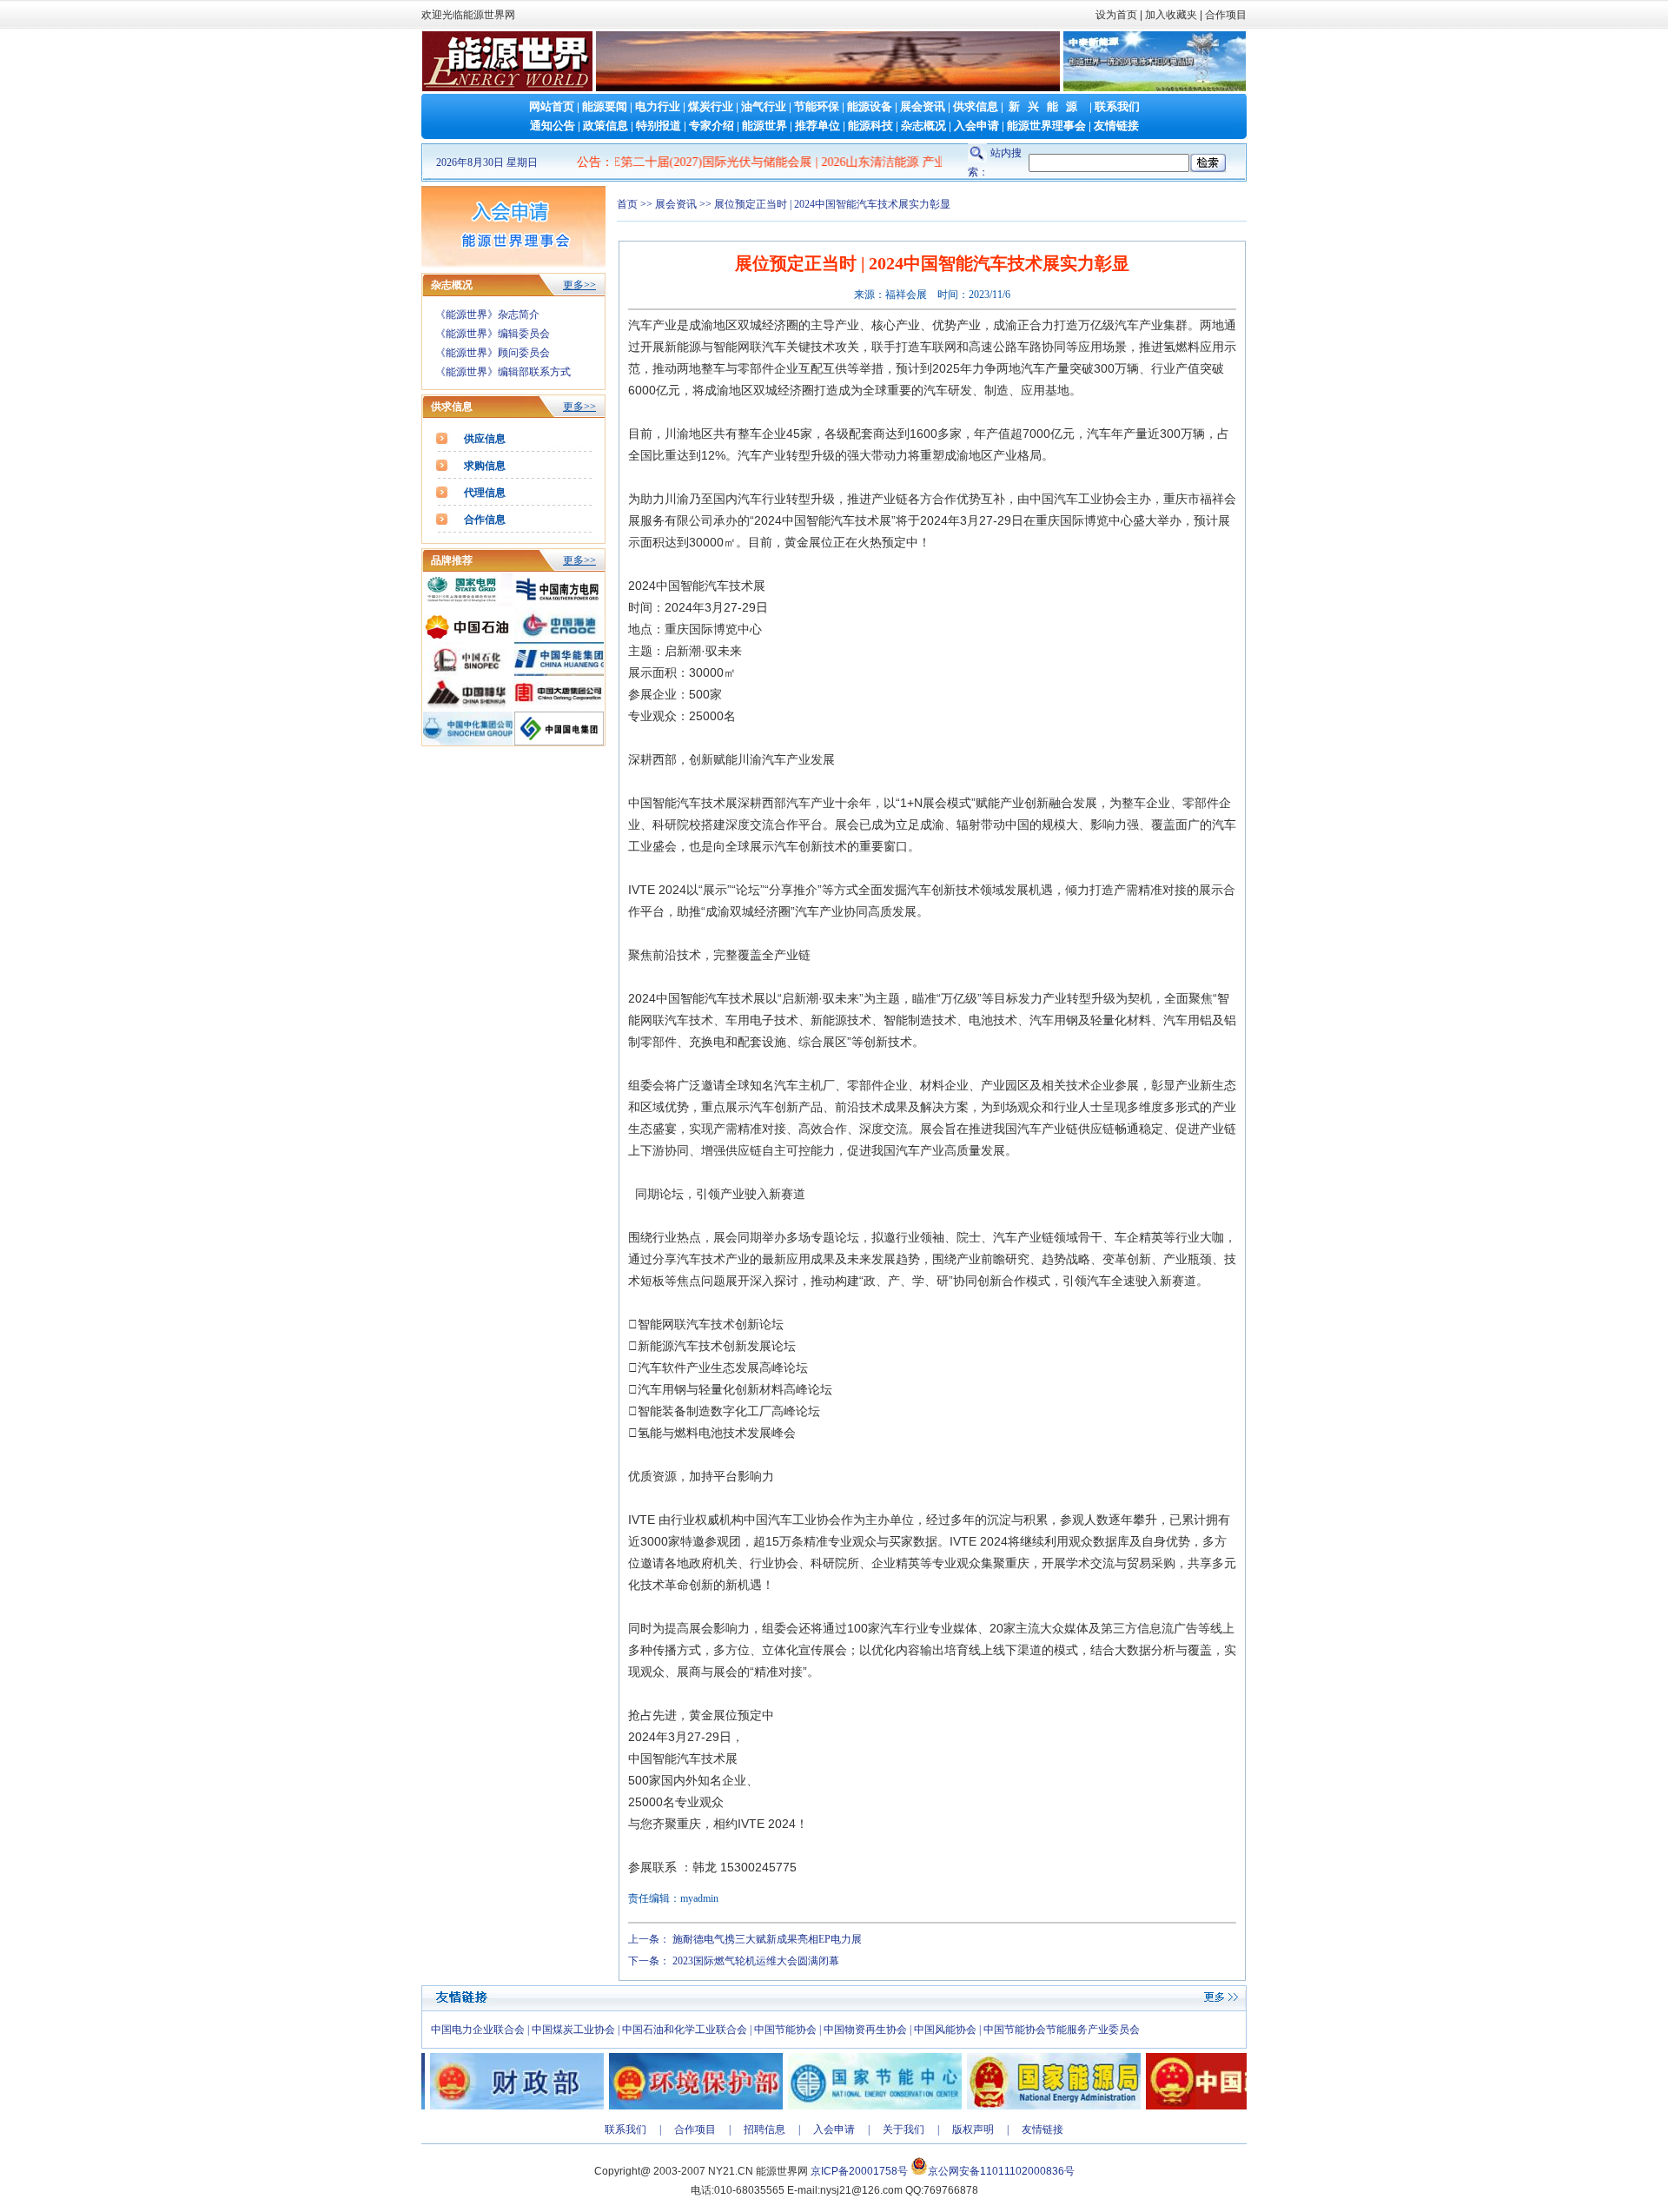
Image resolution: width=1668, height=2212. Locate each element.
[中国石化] (468, 672)
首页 (627, 204)
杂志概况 (923, 126)
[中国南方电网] (559, 603)
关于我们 (903, 2129)
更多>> (579, 285)
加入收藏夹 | (1174, 15)
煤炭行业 (711, 106)
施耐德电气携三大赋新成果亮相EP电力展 (767, 1939)
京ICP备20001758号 (859, 2171)
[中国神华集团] (468, 707)
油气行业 (764, 106)
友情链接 (1116, 126)
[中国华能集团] (559, 672)
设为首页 (1116, 15)
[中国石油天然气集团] (468, 638)
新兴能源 (1047, 106)
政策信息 (606, 126)
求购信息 (485, 466)
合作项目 (1225, 15)
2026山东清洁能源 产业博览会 (816, 162)
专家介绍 (712, 126)
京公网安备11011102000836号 (1001, 2171)
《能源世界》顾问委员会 (493, 353)
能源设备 (870, 106)
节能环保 (817, 106)
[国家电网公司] (468, 603)
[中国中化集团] (468, 742)
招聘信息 (764, 2129)
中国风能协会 (945, 2030)
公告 (589, 162)
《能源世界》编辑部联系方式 (503, 372)
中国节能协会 (785, 2030)
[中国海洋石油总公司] (559, 638)
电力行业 (658, 106)
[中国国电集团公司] (559, 742)
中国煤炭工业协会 (573, 2030)
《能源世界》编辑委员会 (493, 334)
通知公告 (553, 126)
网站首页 (552, 106)
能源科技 (870, 126)
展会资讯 (923, 106)
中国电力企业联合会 (478, 2030)
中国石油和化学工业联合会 (685, 2030)
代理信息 (485, 493)
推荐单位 (817, 126)
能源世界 (764, 126)
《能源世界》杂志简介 (487, 315)
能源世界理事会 (1046, 126)
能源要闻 (605, 106)
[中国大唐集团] (559, 707)
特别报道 (659, 126)
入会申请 (976, 126)
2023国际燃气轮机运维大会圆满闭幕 (756, 1961)
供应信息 (485, 439)
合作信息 (485, 520)
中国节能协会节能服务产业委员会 (1062, 2030)
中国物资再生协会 (865, 2030)
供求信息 (976, 106)
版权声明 (973, 2129)
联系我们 (1117, 106)
